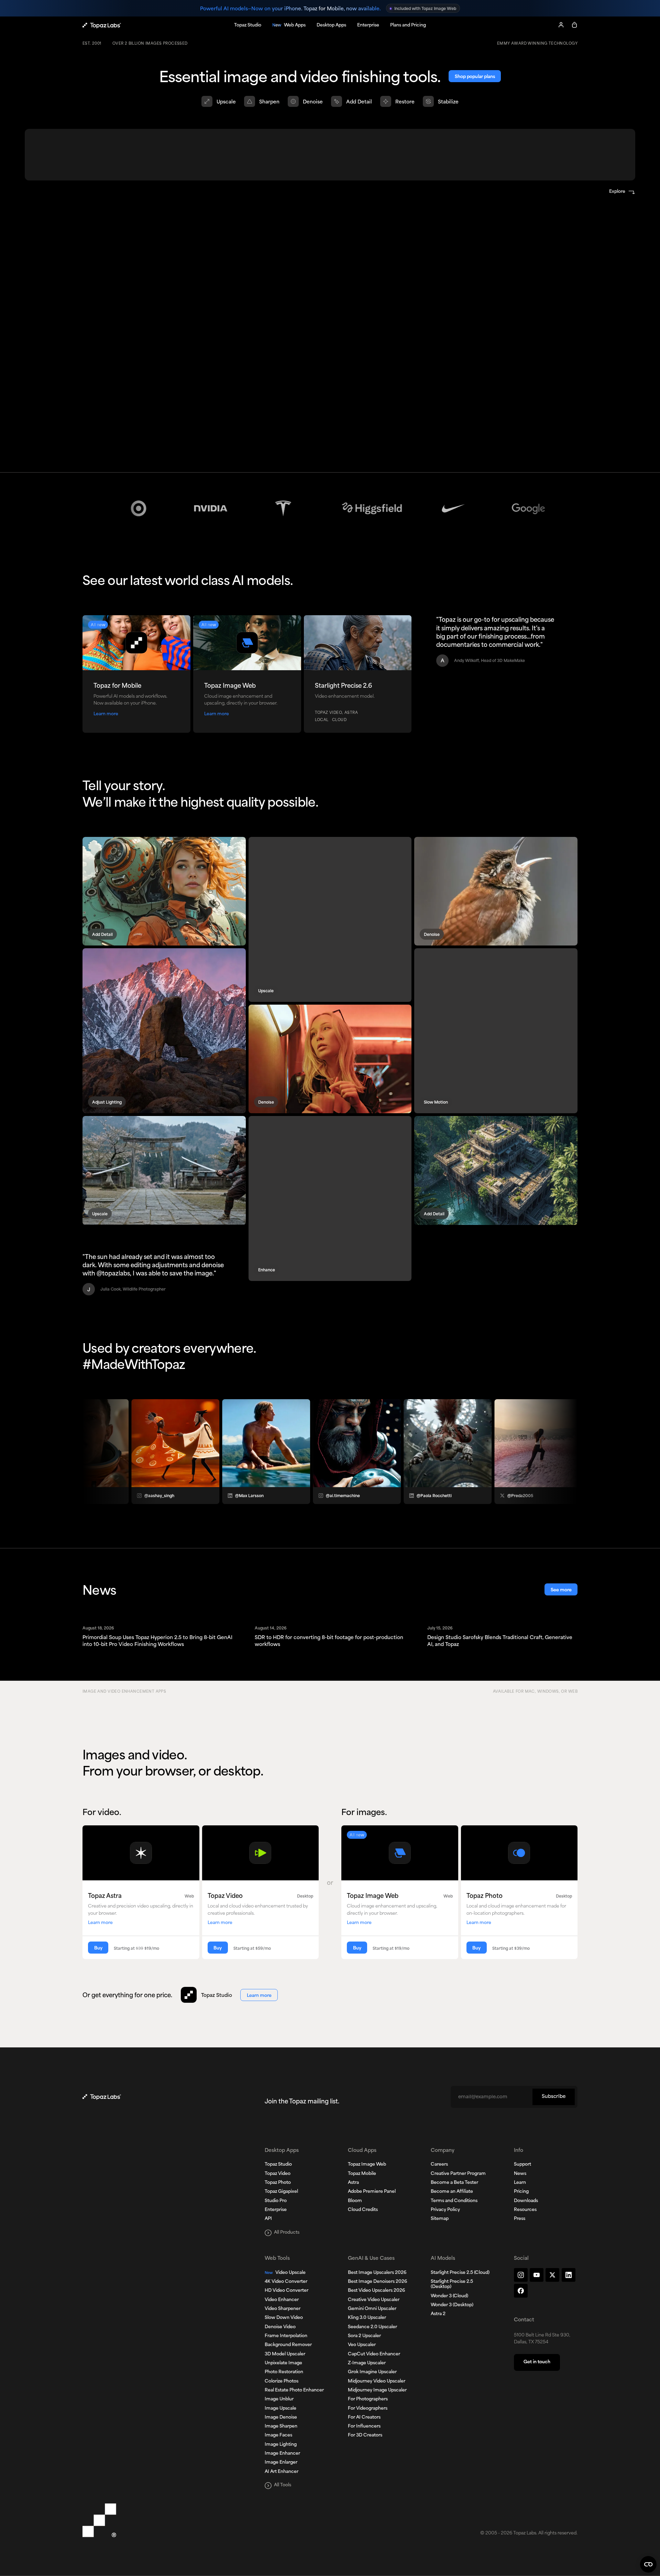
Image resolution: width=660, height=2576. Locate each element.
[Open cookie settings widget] (648, 2564)
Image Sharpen (281, 2426)
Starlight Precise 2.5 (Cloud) (460, 2273)
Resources (525, 2210)
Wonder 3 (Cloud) (449, 2296)
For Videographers (368, 2409)
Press (520, 2219)
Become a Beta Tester (454, 2183)
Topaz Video (278, 2174)
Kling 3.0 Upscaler (367, 2318)
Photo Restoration (284, 2372)
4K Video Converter (286, 2282)
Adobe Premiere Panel (372, 2192)
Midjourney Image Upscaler (377, 2390)
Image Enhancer (282, 2454)
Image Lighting (281, 2445)
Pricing (521, 2192)
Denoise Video (280, 2327)
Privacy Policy (445, 2210)
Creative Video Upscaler (374, 2300)
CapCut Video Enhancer (374, 2354)
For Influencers (364, 2426)
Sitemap (440, 2219)
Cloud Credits (363, 2210)
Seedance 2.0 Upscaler (372, 2327)
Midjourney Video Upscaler (377, 2381)
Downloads (526, 2201)
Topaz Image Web (367, 2165)
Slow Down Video (284, 2318)
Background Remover (288, 2345)
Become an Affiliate (452, 2192)
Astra (353, 2183)
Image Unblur (279, 2399)
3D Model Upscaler (285, 2354)
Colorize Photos (282, 2381)
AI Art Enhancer (282, 2472)
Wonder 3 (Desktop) (452, 2305)
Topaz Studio (278, 2165)
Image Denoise (281, 2418)
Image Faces (278, 2435)
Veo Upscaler (362, 2345)
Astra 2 (438, 2314)
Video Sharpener (283, 2309)
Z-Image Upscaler (367, 2363)
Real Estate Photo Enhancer (294, 2390)
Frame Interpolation (286, 2336)
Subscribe (554, 2097)
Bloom (355, 2201)
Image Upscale (280, 2409)
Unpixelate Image (283, 2363)
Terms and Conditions (454, 2201)
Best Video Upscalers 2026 (376, 2291)
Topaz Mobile (362, 2174)
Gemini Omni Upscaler (372, 2309)
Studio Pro (276, 2201)
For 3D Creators (365, 2435)
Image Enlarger (281, 2463)
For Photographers (368, 2399)
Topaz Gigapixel (281, 2192)
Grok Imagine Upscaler (372, 2372)
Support (522, 2165)
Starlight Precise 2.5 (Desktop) (452, 2284)
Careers (439, 2165)
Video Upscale (285, 2273)
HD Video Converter (287, 2291)
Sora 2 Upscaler (364, 2336)
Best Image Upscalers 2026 (377, 2273)
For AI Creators (364, 2418)
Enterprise (276, 2210)
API (268, 2219)
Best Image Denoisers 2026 (377, 2282)
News (520, 2174)
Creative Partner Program (458, 2174)
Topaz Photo (278, 2183)
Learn (520, 2183)
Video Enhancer (282, 2300)
